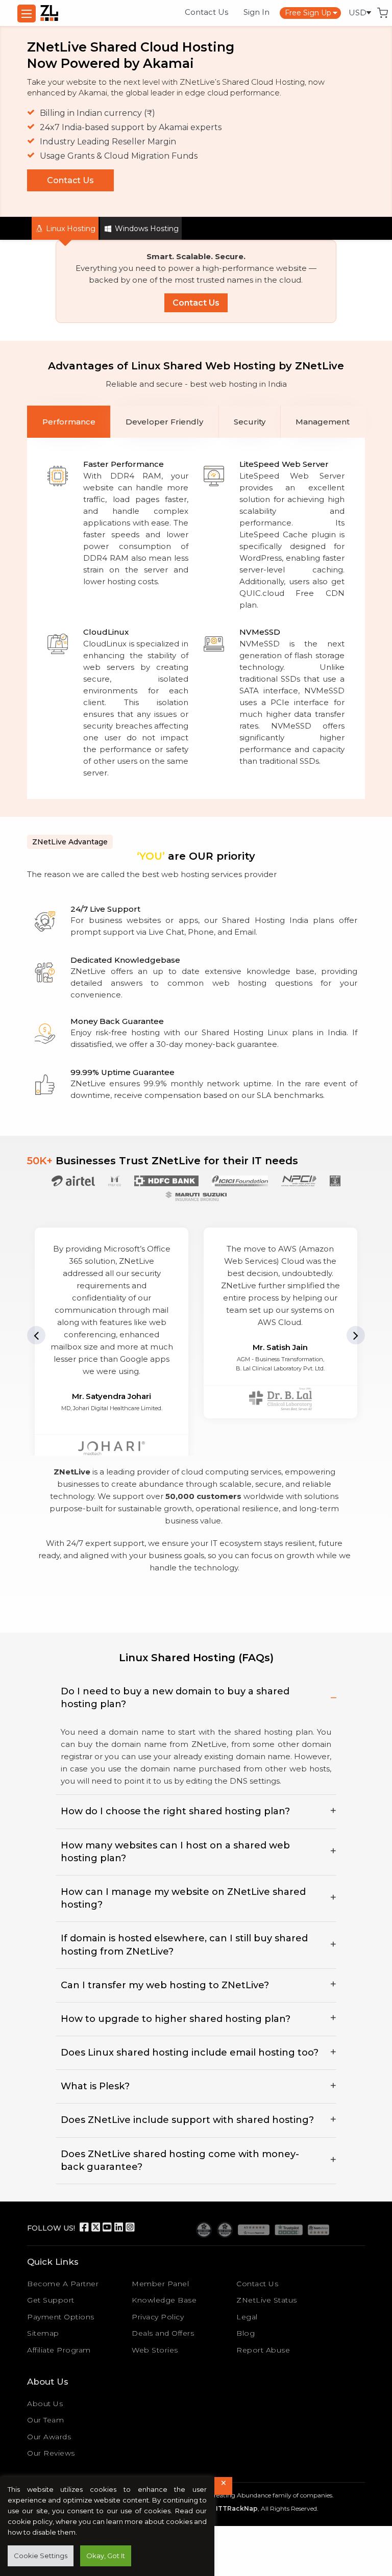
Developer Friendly (164, 422)
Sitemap (43, 2333)
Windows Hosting (146, 229)
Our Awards (49, 2437)
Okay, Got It (106, 2556)
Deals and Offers (163, 2333)
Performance (69, 422)
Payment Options (61, 2317)
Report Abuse (263, 2350)
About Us (45, 2404)
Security (250, 422)
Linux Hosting (70, 229)
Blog (246, 2333)
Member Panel (160, 2284)
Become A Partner (63, 2284)
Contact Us (206, 12)
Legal (247, 2317)
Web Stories (155, 2350)
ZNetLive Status (267, 2300)
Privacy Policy (158, 2317)
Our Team (45, 2420)
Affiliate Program (59, 2350)
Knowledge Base (164, 2300)
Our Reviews (51, 2453)
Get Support (51, 2300)
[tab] (69, 422)
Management (323, 422)
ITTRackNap (237, 2508)
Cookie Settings (41, 2556)
